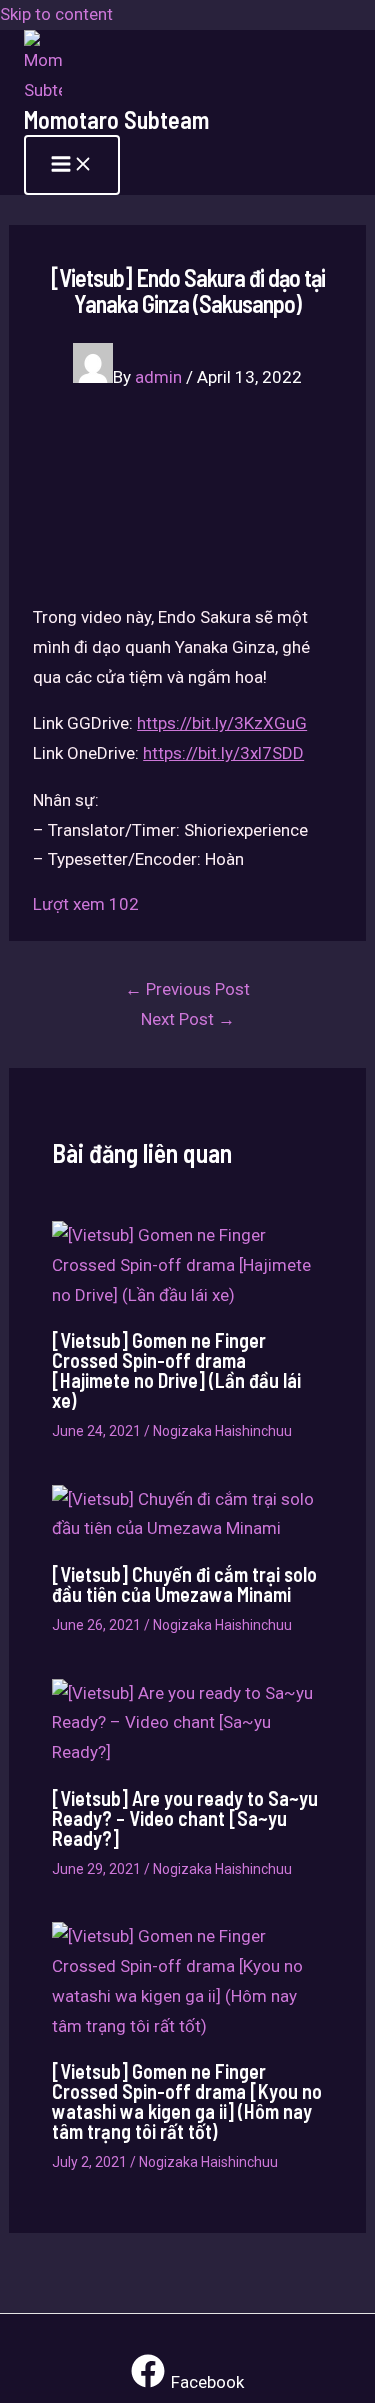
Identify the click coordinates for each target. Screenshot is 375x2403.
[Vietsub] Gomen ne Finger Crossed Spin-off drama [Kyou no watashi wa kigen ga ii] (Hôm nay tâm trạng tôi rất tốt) (187, 2101)
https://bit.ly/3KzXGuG (222, 723)
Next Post (188, 1019)
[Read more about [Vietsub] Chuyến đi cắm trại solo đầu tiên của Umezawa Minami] (188, 1528)
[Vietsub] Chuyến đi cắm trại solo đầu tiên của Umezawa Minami (184, 1584)
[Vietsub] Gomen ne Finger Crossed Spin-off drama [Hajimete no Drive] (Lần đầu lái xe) (176, 1370)
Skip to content (56, 14)
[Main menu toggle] (72, 165)
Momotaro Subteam (116, 119)
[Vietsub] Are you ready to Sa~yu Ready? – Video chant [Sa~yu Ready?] (185, 1818)
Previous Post (187, 989)
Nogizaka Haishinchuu (222, 1431)
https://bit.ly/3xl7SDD (223, 753)
